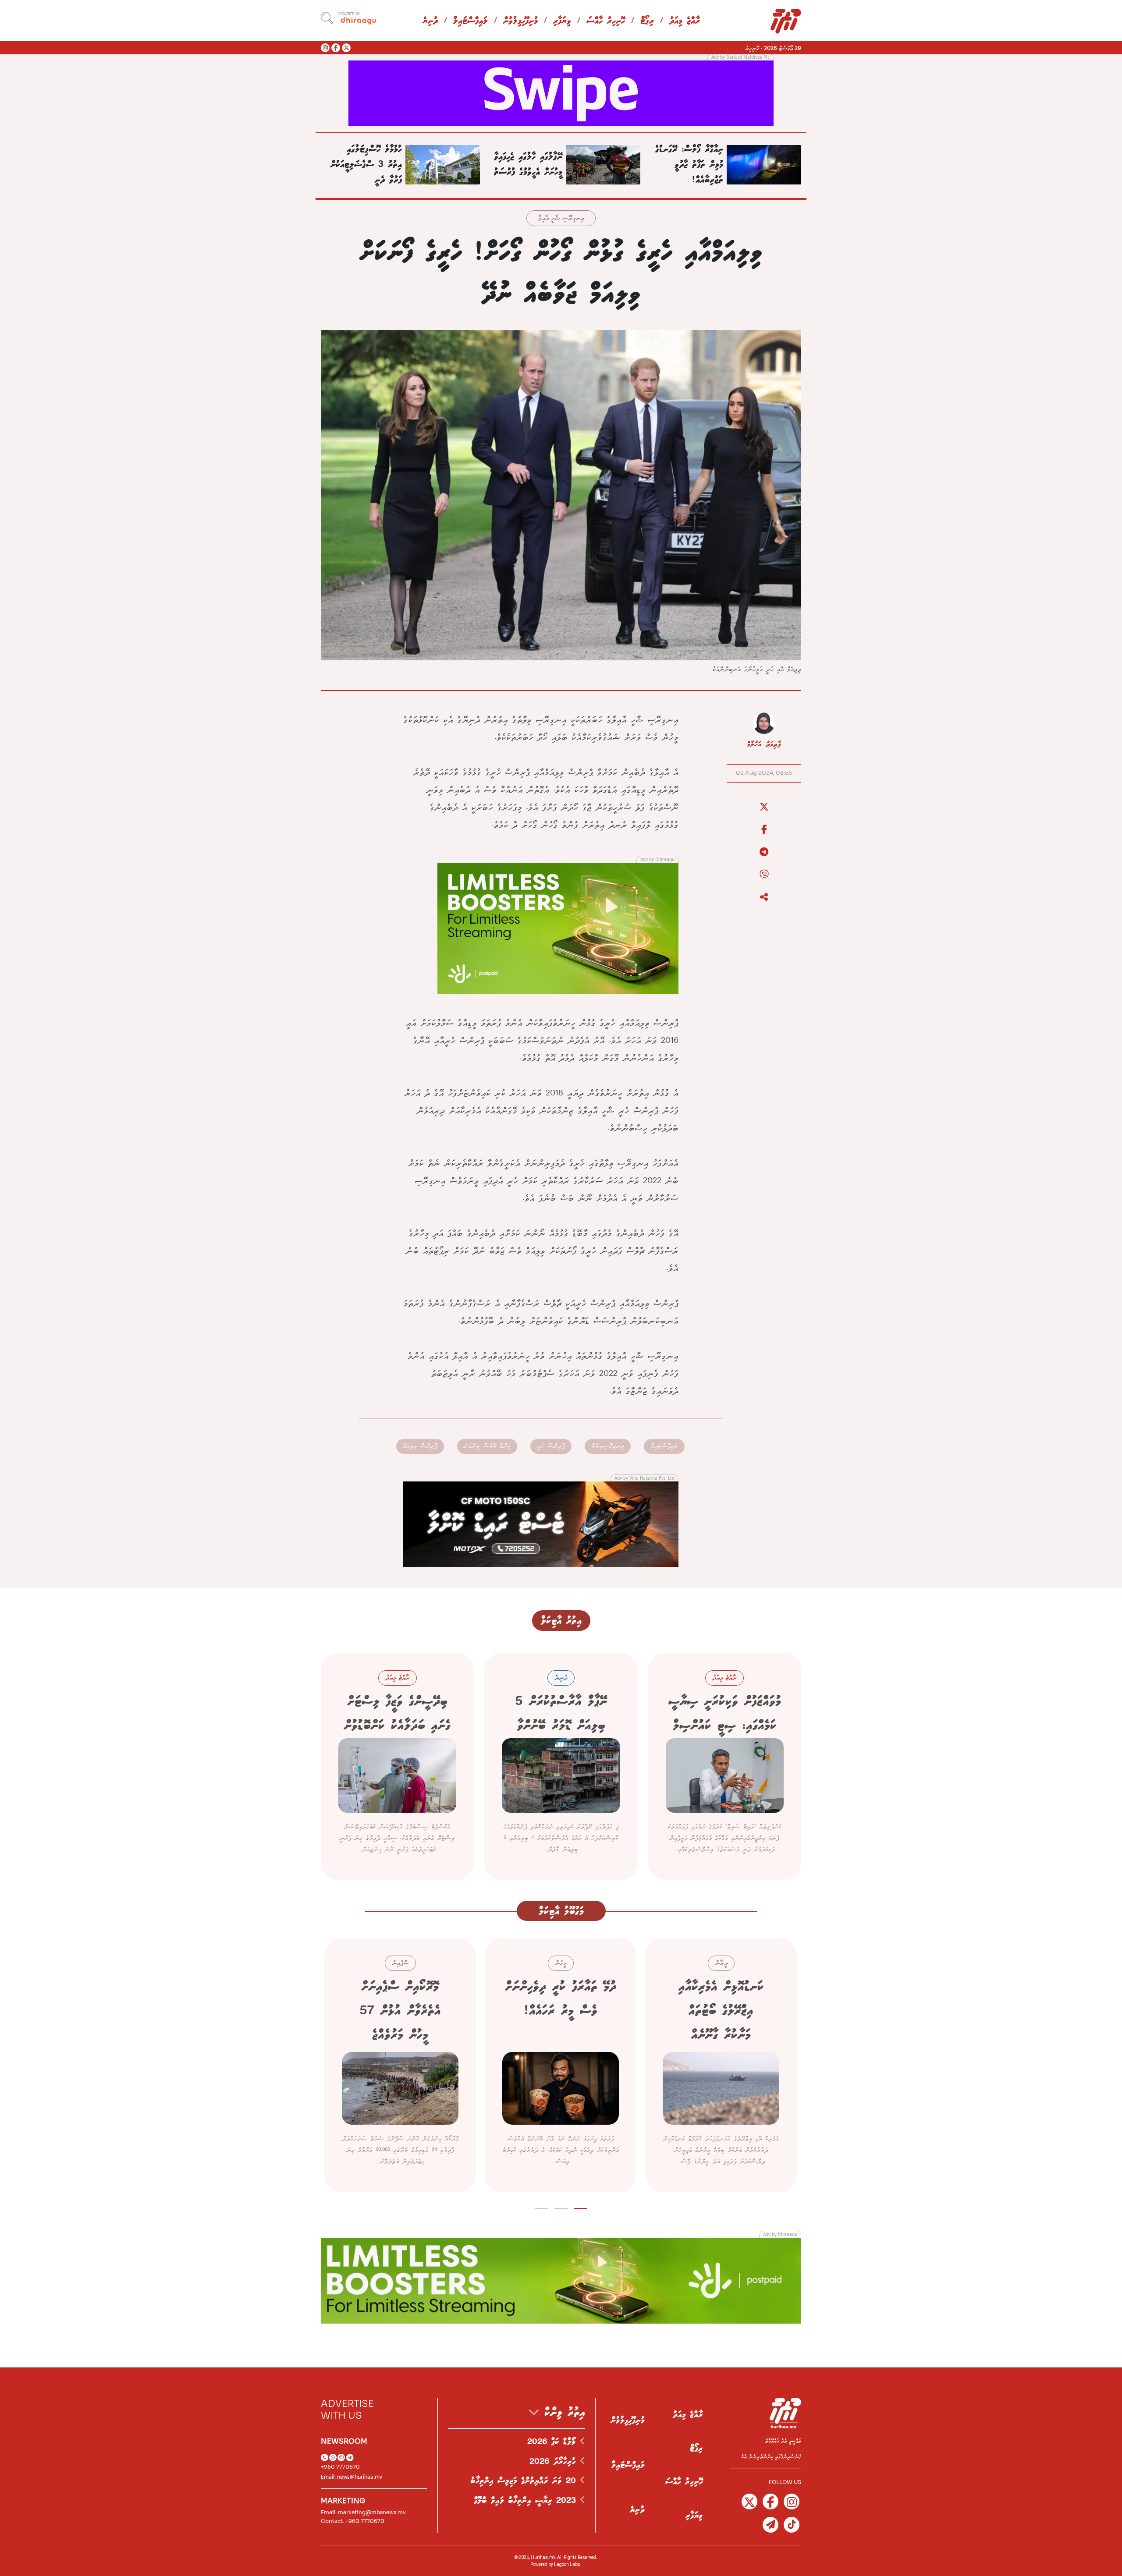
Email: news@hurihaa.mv (352, 2477)
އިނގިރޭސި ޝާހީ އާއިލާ (561, 219)
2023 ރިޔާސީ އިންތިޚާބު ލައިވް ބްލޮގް (527, 2501)
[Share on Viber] (764, 875)
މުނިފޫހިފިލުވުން (520, 21)
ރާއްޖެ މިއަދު (685, 21)
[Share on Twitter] (764, 807)
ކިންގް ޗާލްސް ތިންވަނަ (487, 1446)
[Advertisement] (561, 92)
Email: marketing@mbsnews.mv (363, 2512)
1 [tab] (581, 2207)
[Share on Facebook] (764, 829)
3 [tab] (542, 2207)
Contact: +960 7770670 (353, 2521)
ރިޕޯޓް (647, 21)
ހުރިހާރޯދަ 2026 (555, 2462)
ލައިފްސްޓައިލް (470, 21)
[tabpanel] (721, 2065)
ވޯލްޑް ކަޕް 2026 (554, 2442)
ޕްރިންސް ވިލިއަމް (420, 1446)
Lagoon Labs (567, 2564)
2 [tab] (561, 2207)
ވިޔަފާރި (562, 21)
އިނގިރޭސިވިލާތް (608, 1446)
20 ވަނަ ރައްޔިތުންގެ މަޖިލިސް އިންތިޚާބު (525, 2481)
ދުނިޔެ (430, 21)
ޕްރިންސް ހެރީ (551, 1446)
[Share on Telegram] (764, 852)
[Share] (764, 897)
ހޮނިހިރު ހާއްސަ (606, 21)
